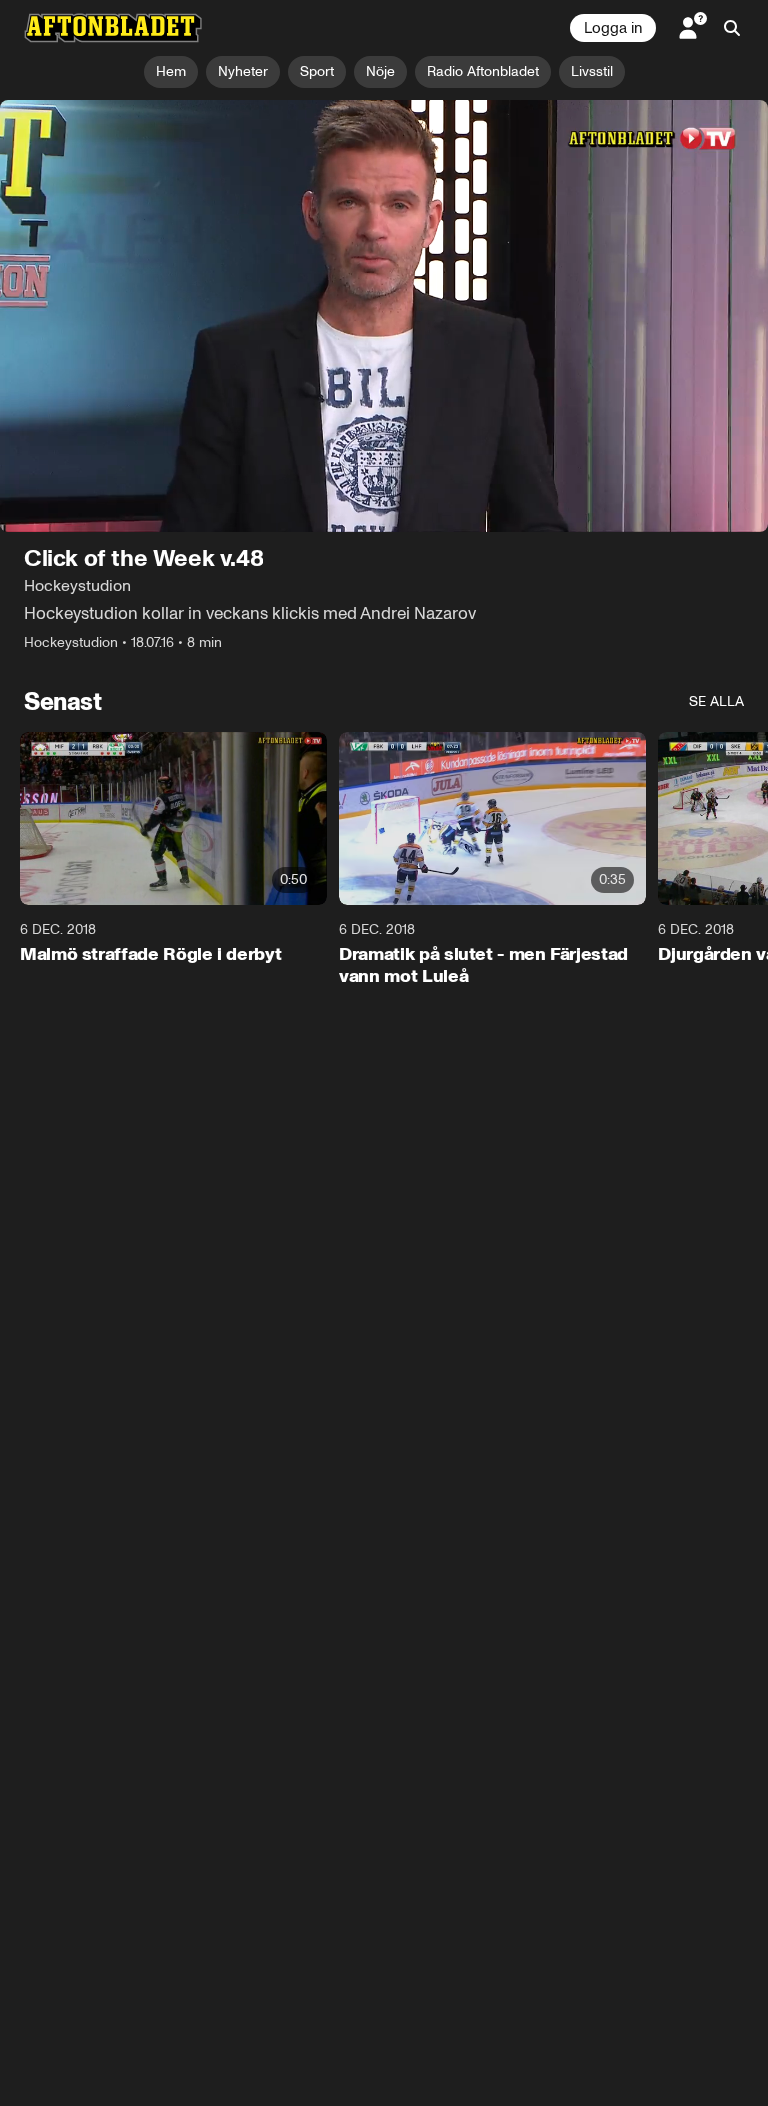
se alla (716, 701)
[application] (384, 316)
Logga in (613, 28)
